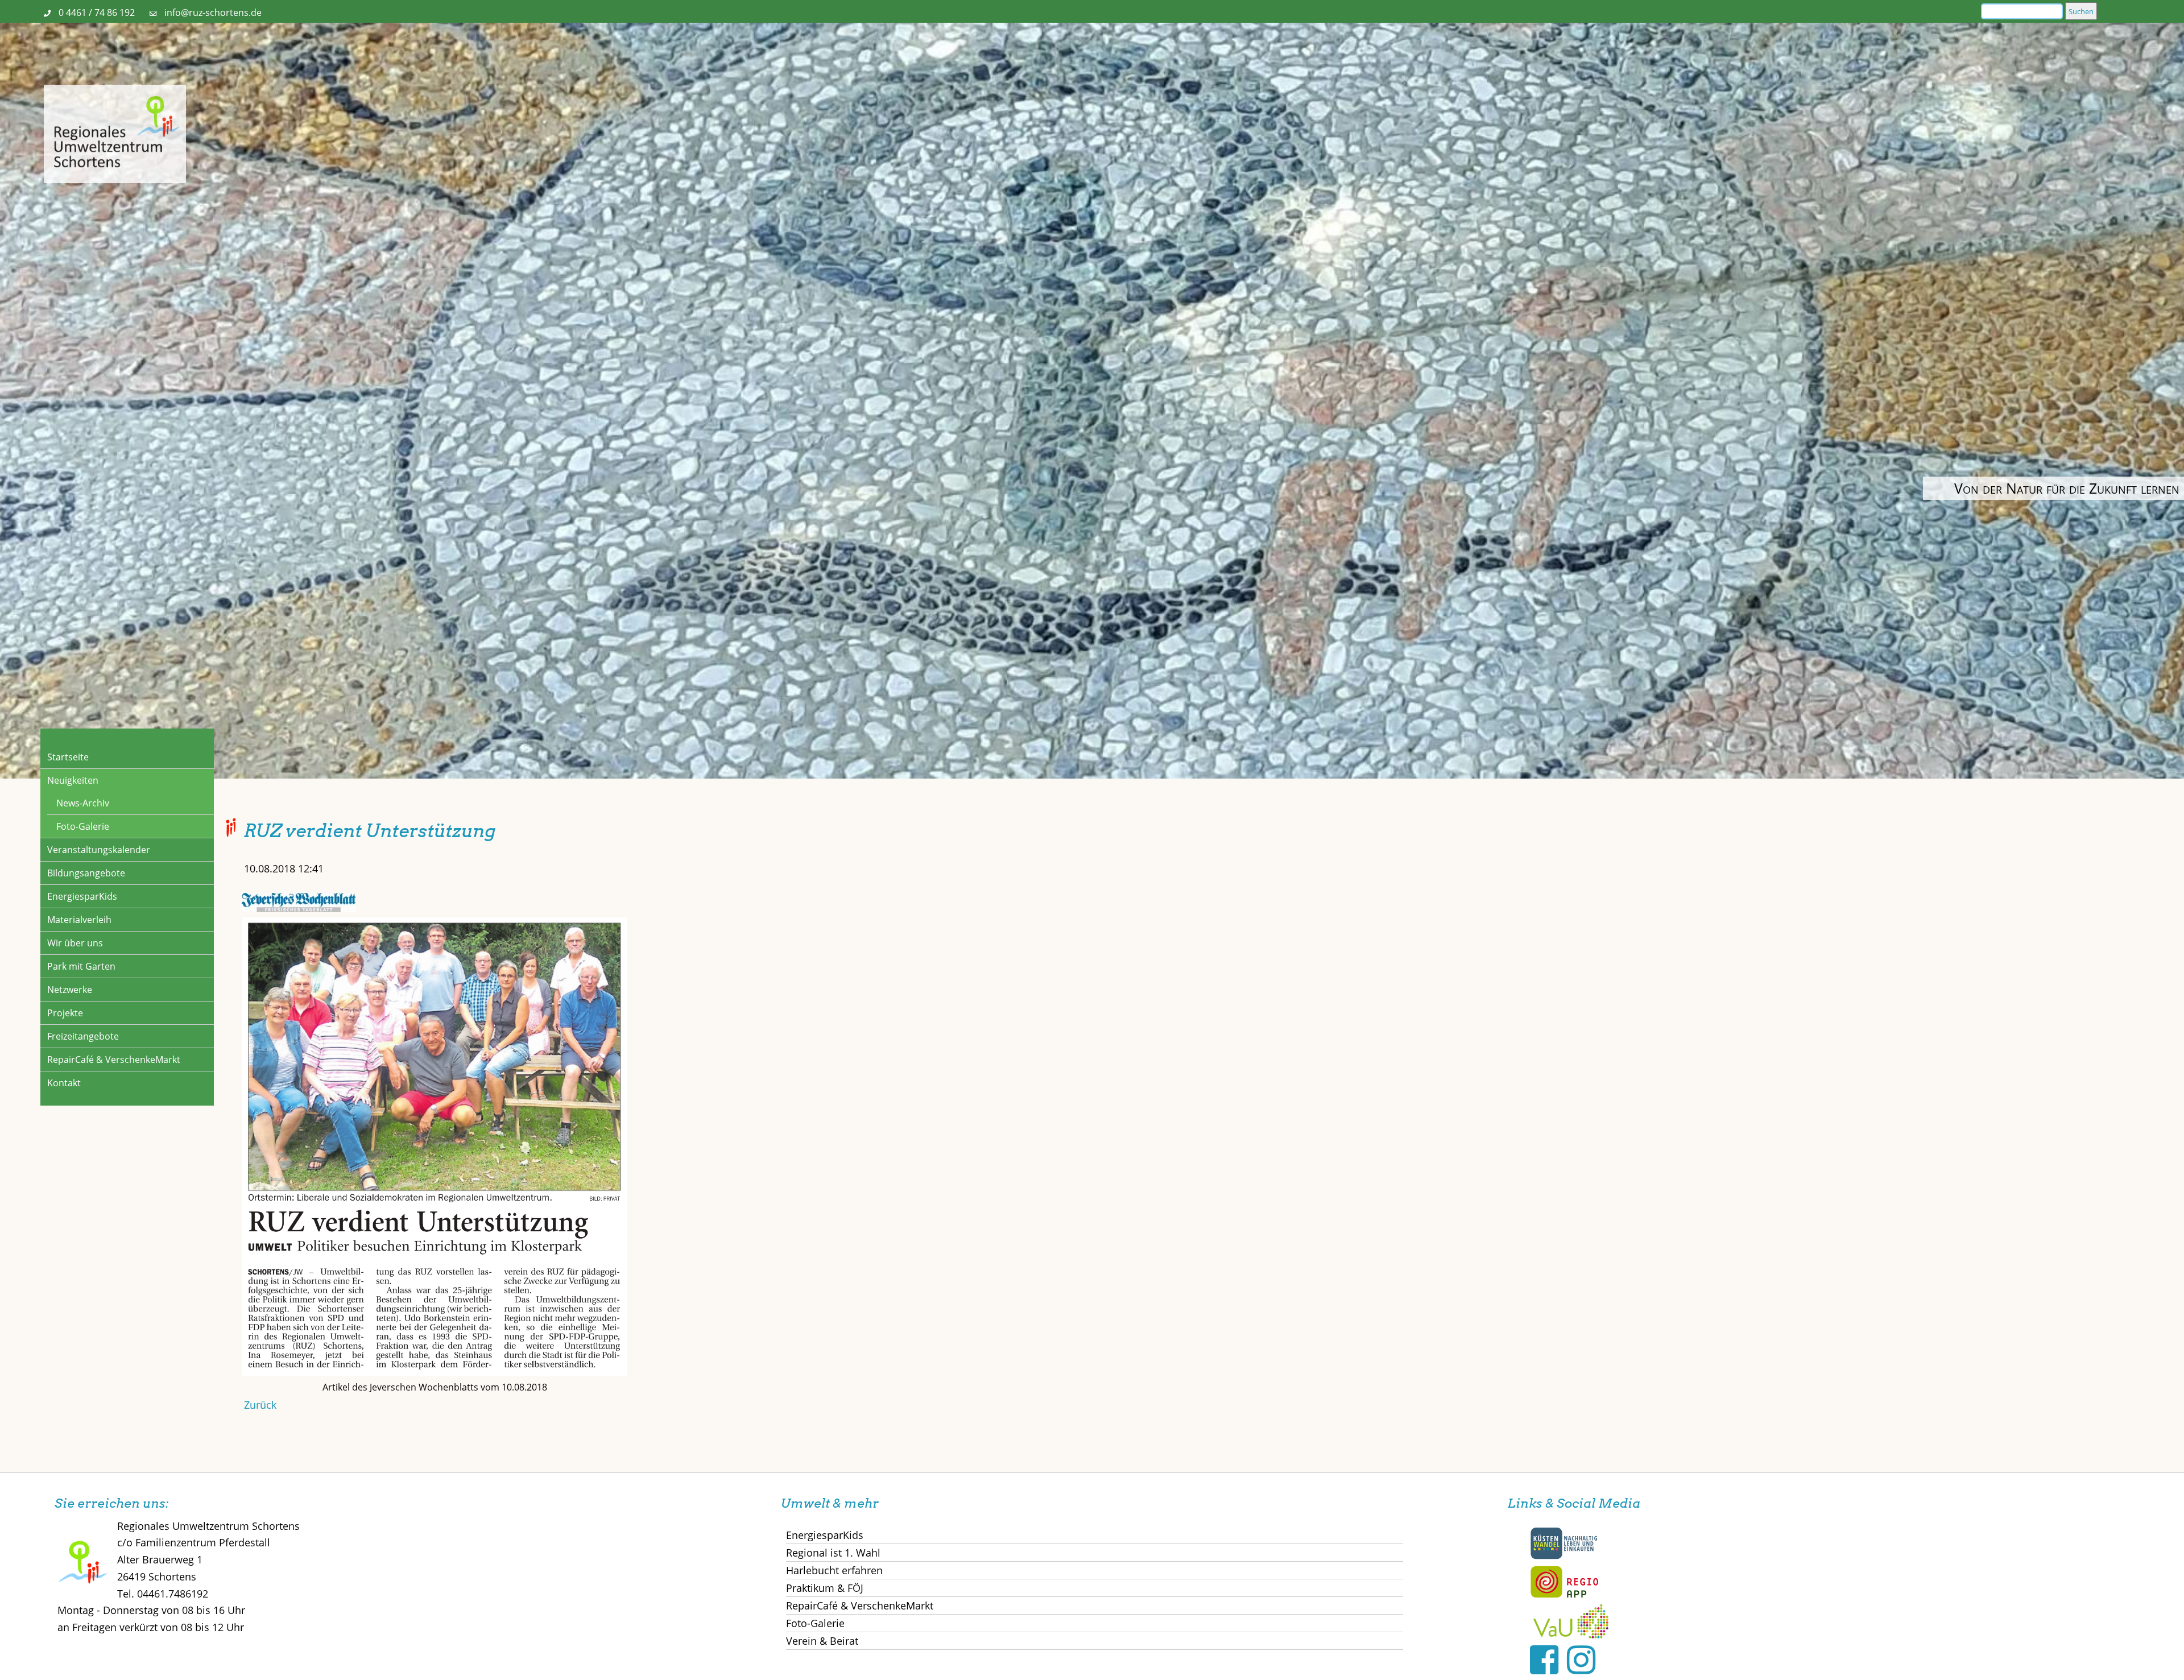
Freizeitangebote (83, 1036)
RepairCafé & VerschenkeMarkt (114, 1060)
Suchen (2081, 11)
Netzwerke (70, 990)
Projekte (65, 1013)
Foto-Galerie (83, 826)
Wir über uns (75, 943)
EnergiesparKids (82, 896)
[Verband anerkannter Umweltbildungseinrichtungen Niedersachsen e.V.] (1571, 1635)
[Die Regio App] (1564, 1595)
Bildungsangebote (86, 873)
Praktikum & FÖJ (825, 1588)
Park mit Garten (81, 966)
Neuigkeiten (73, 780)
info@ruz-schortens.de (213, 13)
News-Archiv (83, 803)
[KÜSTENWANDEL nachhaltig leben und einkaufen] (1564, 1557)
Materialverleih (79, 920)
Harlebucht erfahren (834, 1570)
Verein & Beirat (822, 1641)
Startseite (68, 757)
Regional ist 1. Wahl (833, 1553)
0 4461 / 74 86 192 (97, 13)
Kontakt (64, 1083)
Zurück (260, 1405)
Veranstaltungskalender (99, 850)
